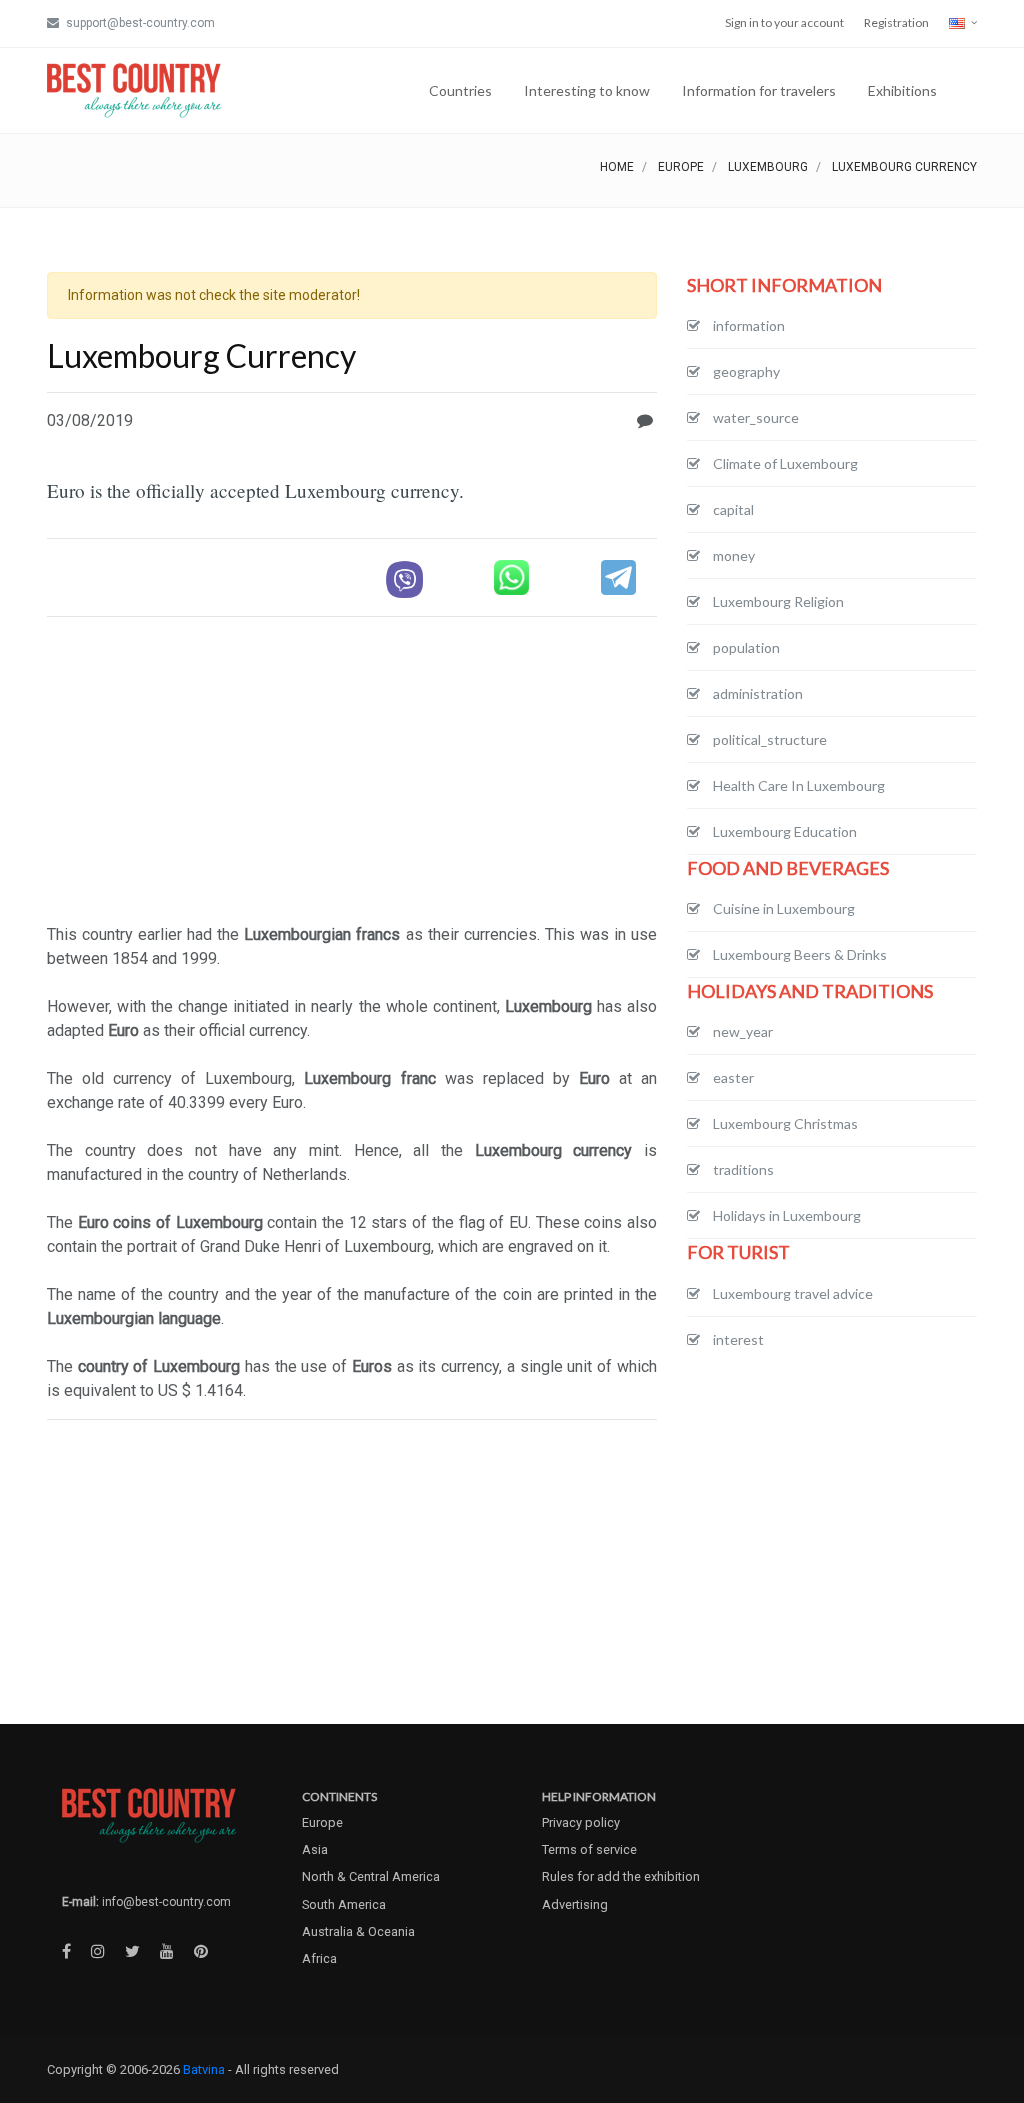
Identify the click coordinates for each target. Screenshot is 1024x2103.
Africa (319, 1958)
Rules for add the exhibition (621, 1876)
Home (617, 167)
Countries (460, 90)
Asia (315, 1849)
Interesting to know (587, 90)
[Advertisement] (352, 773)
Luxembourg (768, 167)
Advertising (575, 1904)
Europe (681, 167)
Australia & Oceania (358, 1931)
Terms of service (589, 1849)
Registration (896, 22)
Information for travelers (759, 90)
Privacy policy (581, 1822)
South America (344, 1904)
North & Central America (371, 1876)
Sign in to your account (784, 22)
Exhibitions (902, 90)
